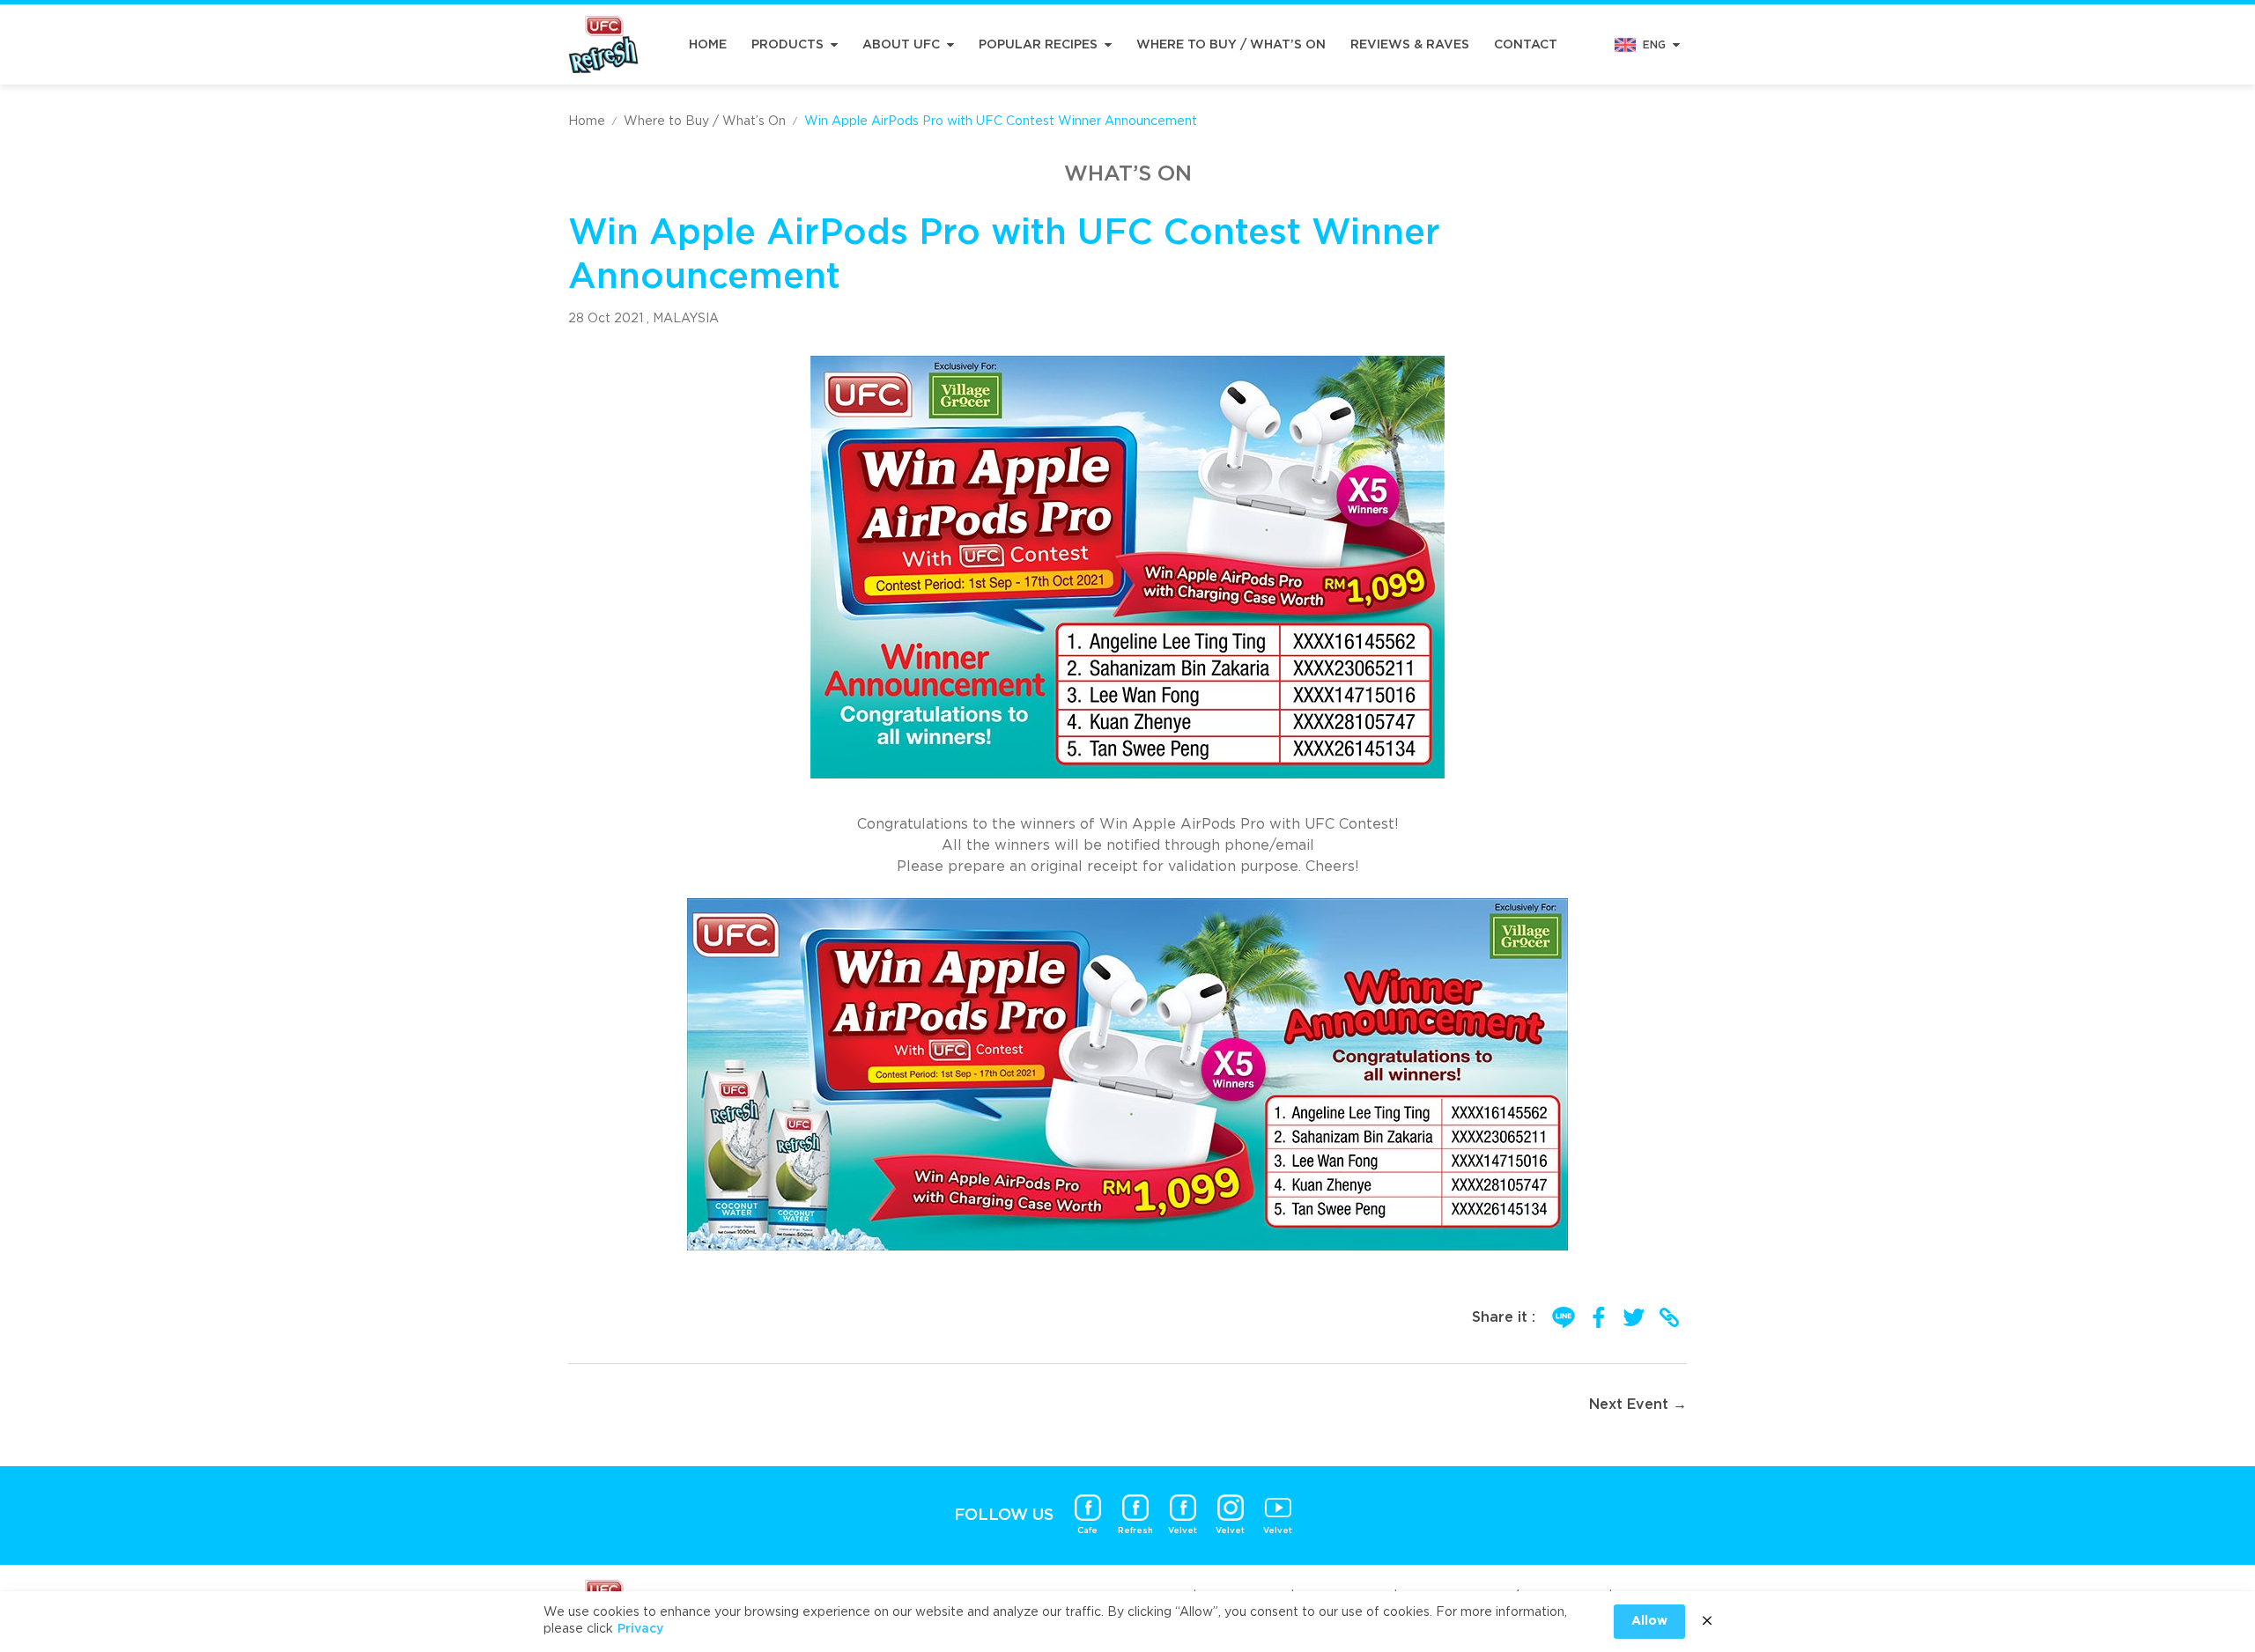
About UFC (901, 45)
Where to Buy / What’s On (1231, 45)
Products (787, 45)
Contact (1526, 45)
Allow (1649, 1621)
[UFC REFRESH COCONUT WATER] (603, 44)
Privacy (640, 1629)
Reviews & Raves (1410, 45)
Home (708, 45)
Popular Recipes (1038, 45)
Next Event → (1638, 1405)
